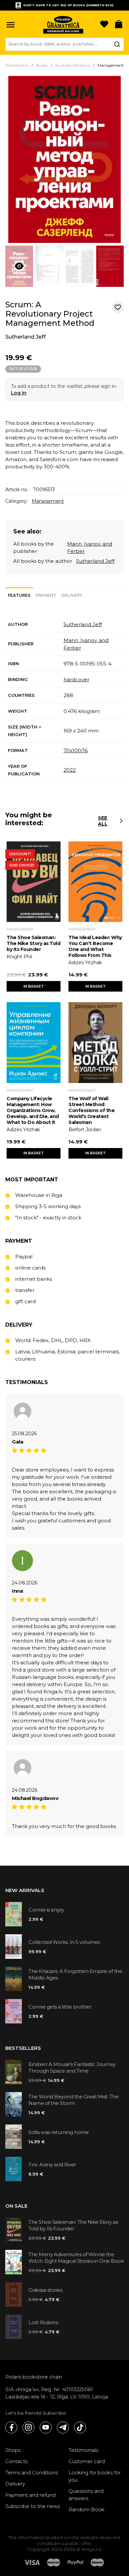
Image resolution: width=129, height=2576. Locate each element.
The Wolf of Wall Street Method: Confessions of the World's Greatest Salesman (91, 1110)
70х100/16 (76, 750)
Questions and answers (86, 2495)
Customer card (87, 2461)
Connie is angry (46, 1910)
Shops (13, 2450)
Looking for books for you (95, 2476)
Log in (19, 393)
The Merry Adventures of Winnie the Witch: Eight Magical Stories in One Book (76, 2258)
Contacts (16, 2461)
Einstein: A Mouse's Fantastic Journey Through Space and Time (72, 2068)
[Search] (117, 44)
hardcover (76, 679)
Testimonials (83, 2450)
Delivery (15, 2484)
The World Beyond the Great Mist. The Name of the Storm (73, 2100)
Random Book (86, 2509)
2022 (70, 770)
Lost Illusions (43, 2322)
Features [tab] (19, 595)
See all (103, 821)
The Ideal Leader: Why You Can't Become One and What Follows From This (95, 946)
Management (48, 501)
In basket (34, 986)
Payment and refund (30, 2495)
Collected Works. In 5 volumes (64, 1942)
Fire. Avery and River (52, 2165)
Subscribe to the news (33, 2506)
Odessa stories (45, 2290)
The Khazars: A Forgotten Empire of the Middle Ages (75, 1974)
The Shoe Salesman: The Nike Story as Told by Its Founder (33, 943)
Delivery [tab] (72, 595)
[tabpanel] (64, 699)
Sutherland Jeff (25, 337)
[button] (11, 25)
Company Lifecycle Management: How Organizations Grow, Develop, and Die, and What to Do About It (33, 1110)
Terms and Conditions (32, 2473)
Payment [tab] (46, 595)
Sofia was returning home (59, 2132)
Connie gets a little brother (60, 2007)
